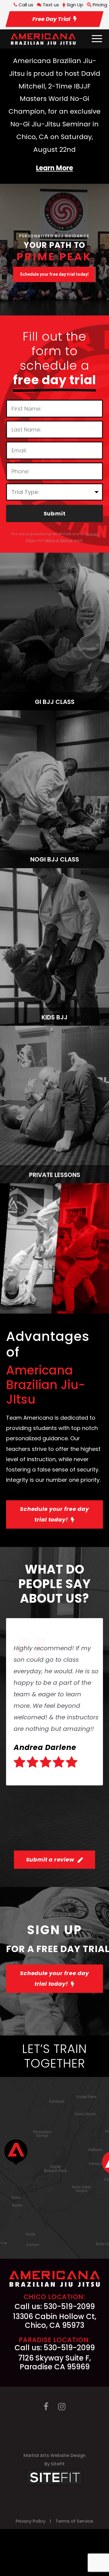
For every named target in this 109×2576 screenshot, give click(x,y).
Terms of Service (74, 2521)
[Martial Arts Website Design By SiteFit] (54, 2477)
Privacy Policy (31, 2521)
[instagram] (62, 2407)
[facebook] (46, 2407)
